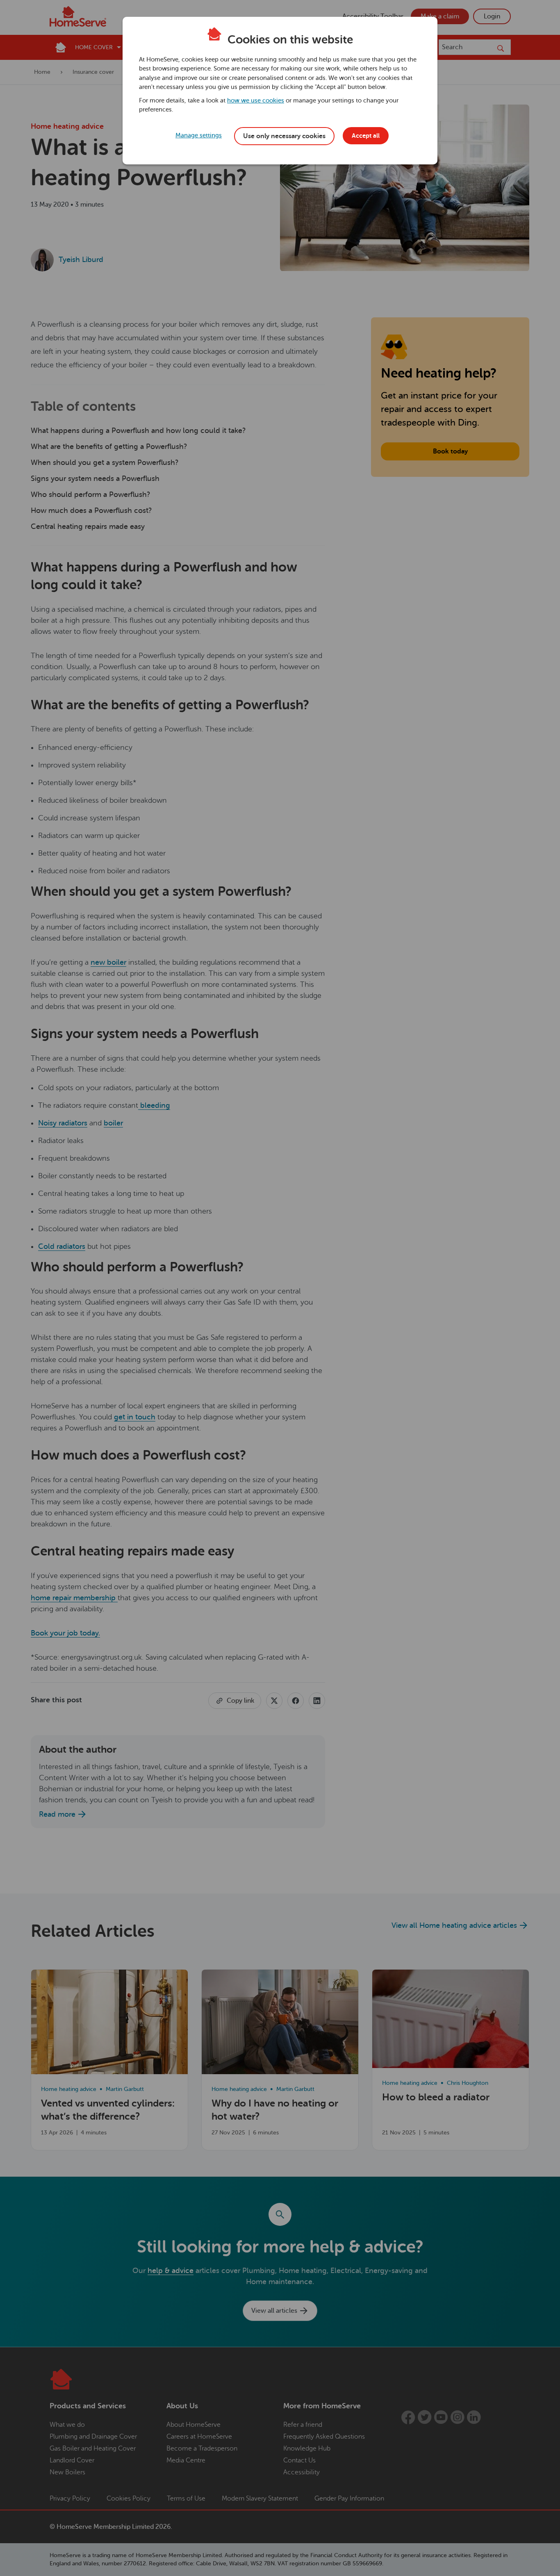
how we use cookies (256, 101)
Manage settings (199, 136)
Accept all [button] (366, 136)
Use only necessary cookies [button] (284, 136)
